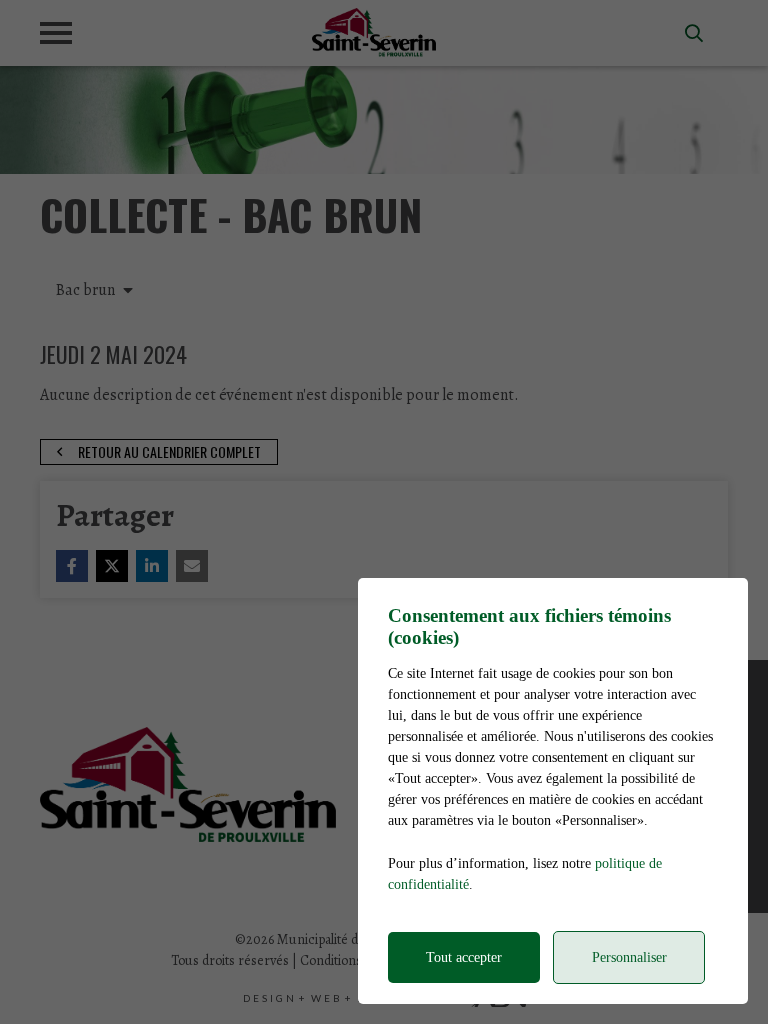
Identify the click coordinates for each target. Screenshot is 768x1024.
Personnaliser (629, 957)
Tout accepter (464, 957)
